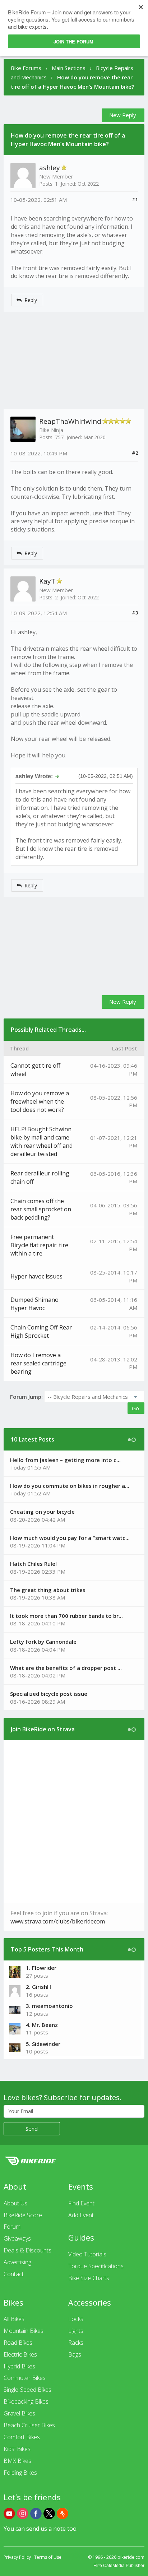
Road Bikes (18, 2343)
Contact (14, 2274)
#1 (135, 199)
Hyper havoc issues (36, 1276)
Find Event (81, 2203)
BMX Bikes (17, 2461)
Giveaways (17, 2238)
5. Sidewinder (43, 2044)
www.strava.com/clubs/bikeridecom (58, 1921)
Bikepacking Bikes (26, 2401)
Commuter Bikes (25, 2378)
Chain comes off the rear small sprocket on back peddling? (41, 1209)
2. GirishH (38, 1987)
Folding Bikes (20, 2473)
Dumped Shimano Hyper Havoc (34, 1304)
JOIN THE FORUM (73, 41)
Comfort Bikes (22, 2437)
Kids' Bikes (17, 2449)
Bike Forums (26, 68)
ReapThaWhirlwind (70, 421)
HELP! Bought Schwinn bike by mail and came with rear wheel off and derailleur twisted (41, 1141)
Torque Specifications (96, 2266)
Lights (76, 2331)
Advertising (17, 2262)
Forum (12, 2227)
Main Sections (69, 68)
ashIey (50, 168)
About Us (15, 2203)
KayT (47, 581)
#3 (135, 613)
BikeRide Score (23, 2215)
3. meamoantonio (49, 2006)
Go (135, 1408)
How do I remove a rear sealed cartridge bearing (38, 1363)
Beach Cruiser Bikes (29, 2425)
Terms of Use (48, 2557)
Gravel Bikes (19, 2413)
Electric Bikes (20, 2354)
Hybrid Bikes (19, 2366)
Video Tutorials (87, 2254)
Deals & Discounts (27, 2250)
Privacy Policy (17, 2557)
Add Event (81, 2215)
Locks (76, 2319)
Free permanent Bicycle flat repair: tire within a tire (39, 1245)
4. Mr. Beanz (42, 2025)
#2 (135, 453)
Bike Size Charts (89, 2278)
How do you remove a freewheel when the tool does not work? (40, 1101)
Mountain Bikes (24, 2331)
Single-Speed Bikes (27, 2390)
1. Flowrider (41, 1968)
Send (32, 2129)
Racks (76, 2343)
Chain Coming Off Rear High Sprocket (41, 1331)
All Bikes (14, 2319)
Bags (75, 2354)
